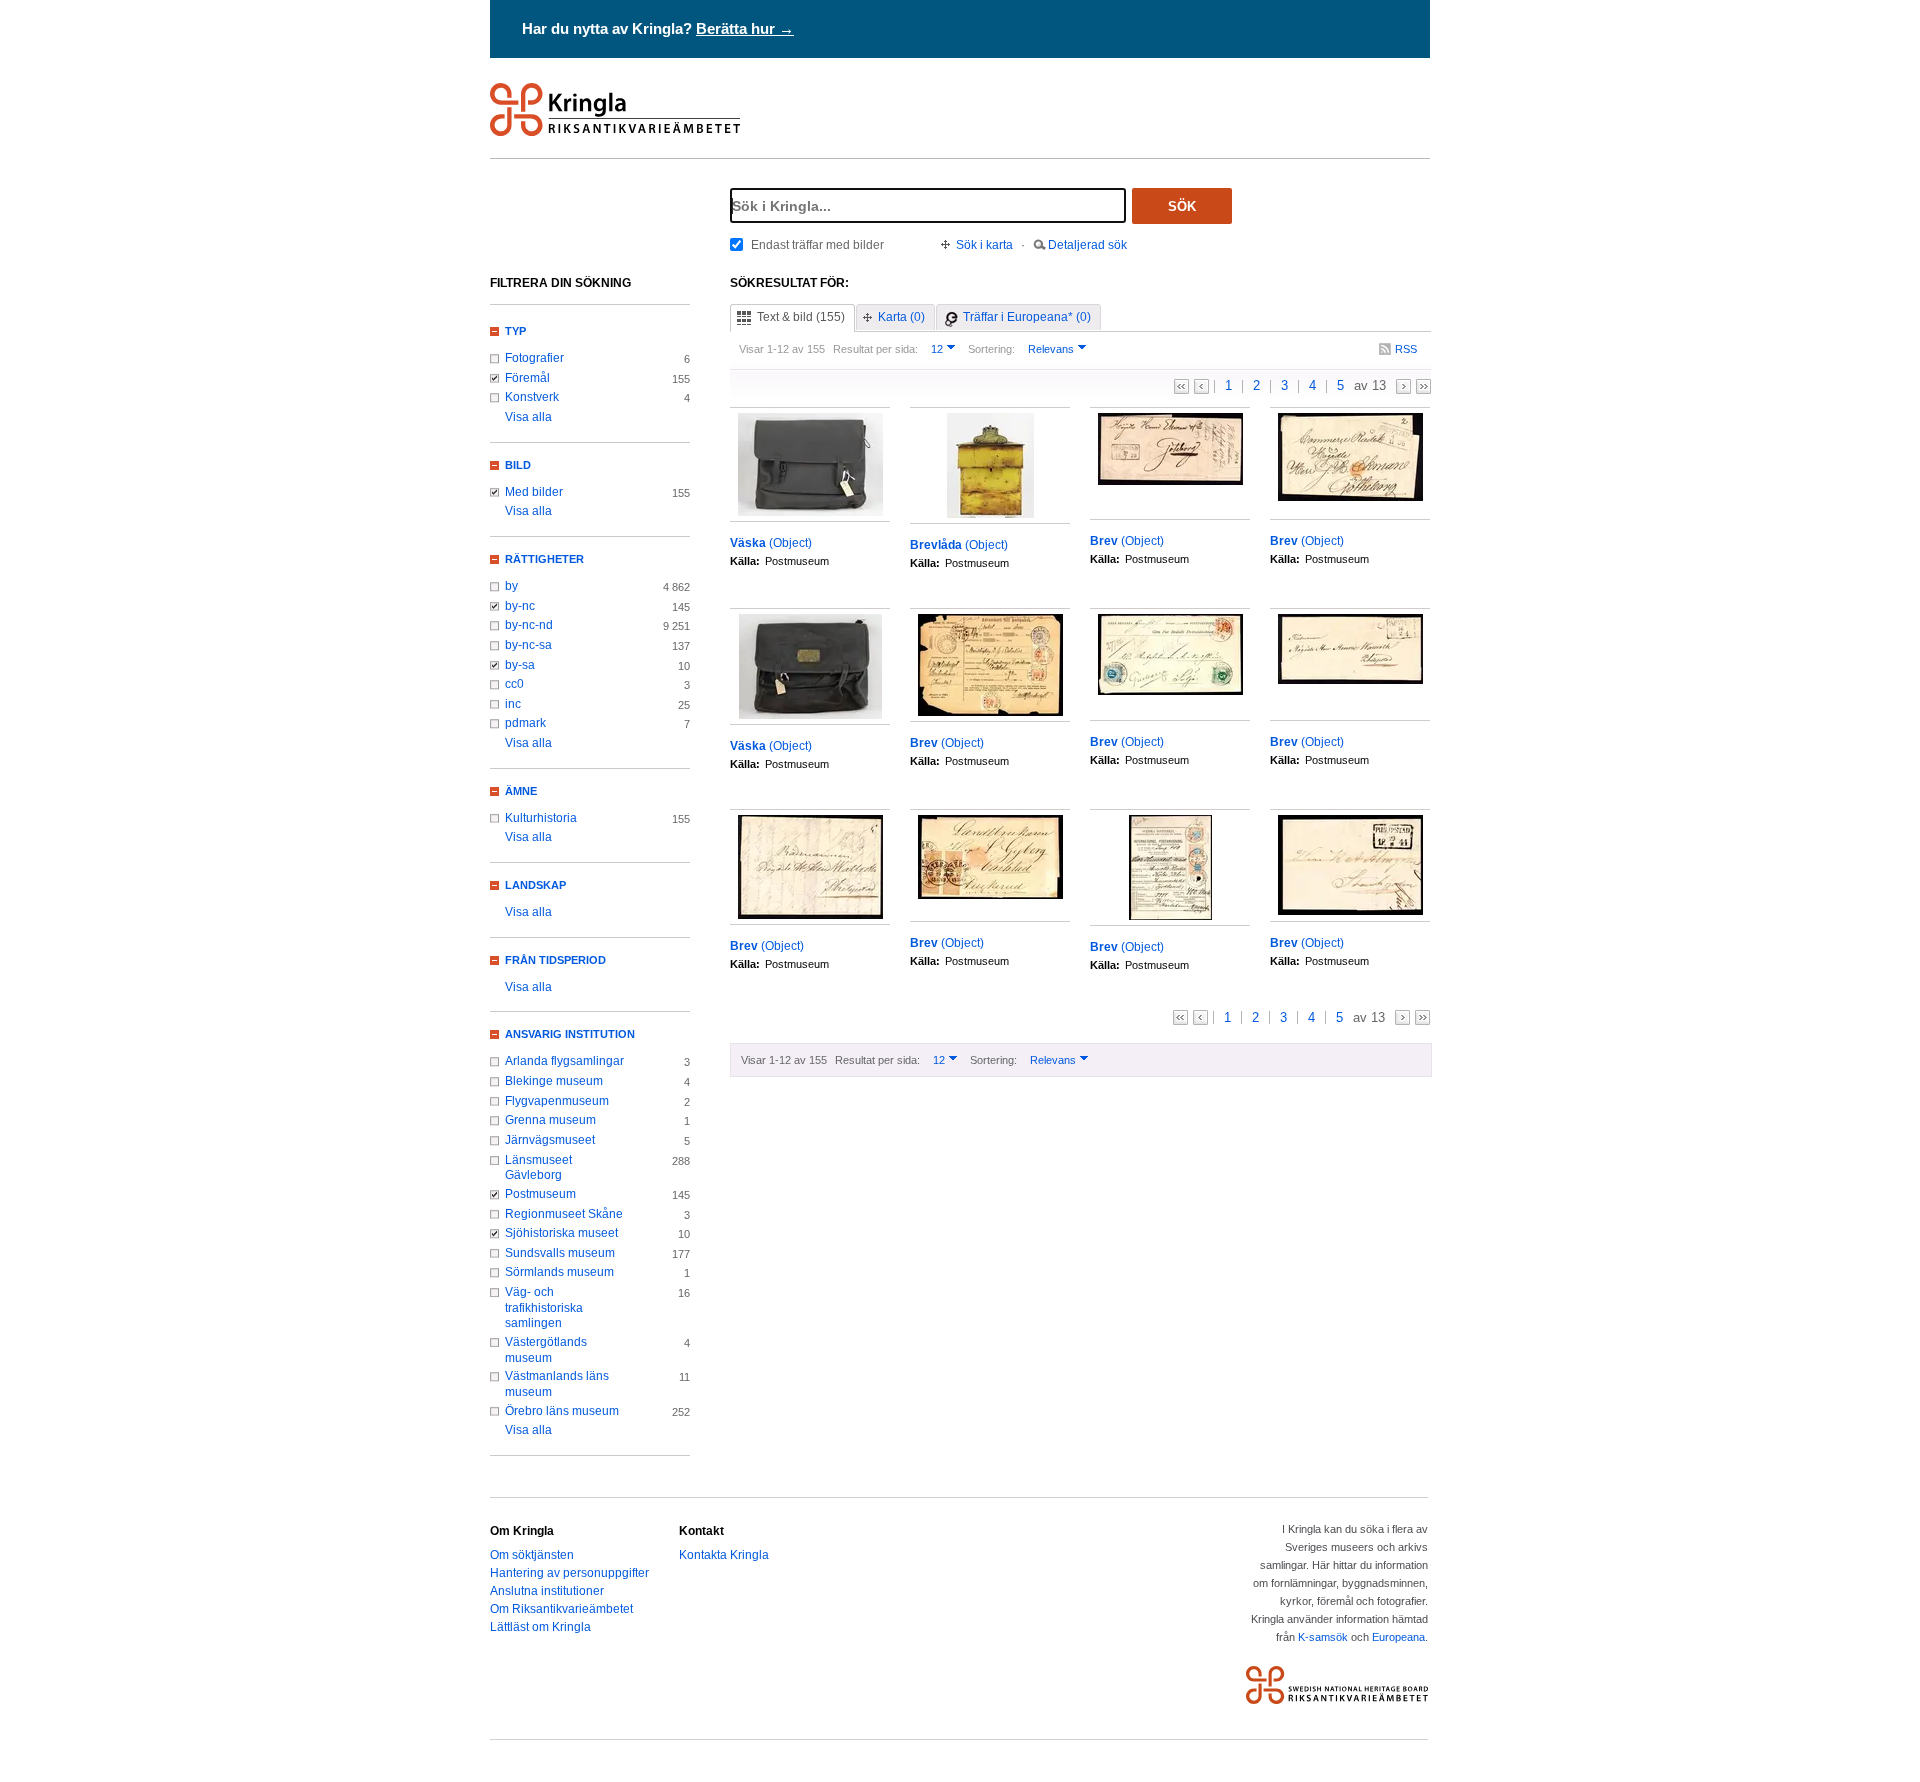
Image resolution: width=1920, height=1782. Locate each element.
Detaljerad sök (1087, 245)
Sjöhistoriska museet (561, 1233)
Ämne (521, 791)
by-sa (520, 665)
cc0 (514, 684)
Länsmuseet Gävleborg (538, 1168)
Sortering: (991, 349)
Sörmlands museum (559, 1272)
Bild (518, 465)
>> (1423, 386)
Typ (515, 331)
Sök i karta (984, 245)
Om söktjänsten (532, 1555)
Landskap (535, 885)
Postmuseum (540, 1194)
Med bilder (534, 492)
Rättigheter (544, 559)
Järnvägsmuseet (550, 1140)
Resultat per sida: (875, 349)
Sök (1182, 206)
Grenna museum (550, 1120)
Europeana (1398, 1637)
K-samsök (1323, 1637)
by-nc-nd (529, 625)
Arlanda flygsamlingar (564, 1061)
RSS (1406, 349)
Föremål (527, 378)
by (511, 586)
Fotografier (534, 358)
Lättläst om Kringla (540, 1627)
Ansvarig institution (570, 1034)
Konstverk (532, 397)
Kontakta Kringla (724, 1555)
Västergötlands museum (546, 1350)
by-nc (520, 606)
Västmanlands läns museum (557, 1384)
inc (513, 704)
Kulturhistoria (541, 818)
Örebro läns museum (562, 1411)
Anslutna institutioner (547, 1591)
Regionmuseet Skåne (564, 1214)
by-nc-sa (528, 645)
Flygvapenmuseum (557, 1101)
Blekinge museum (554, 1081)
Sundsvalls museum (560, 1253)
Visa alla (528, 417)
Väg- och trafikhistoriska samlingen (544, 1307)
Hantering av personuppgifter (569, 1573)
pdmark (525, 723)
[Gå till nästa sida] (1403, 386)
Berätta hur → (745, 28)
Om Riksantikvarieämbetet (561, 1609)
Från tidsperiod (555, 960)
